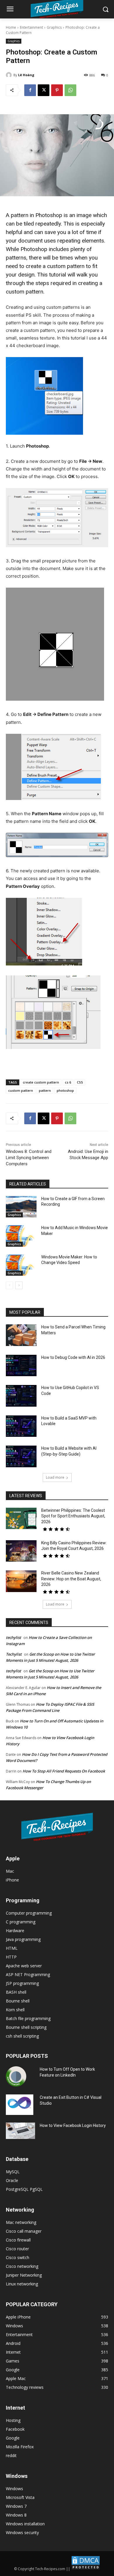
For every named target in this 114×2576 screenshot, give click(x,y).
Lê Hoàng (26, 75)
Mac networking (21, 2222)
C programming (21, 1922)
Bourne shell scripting (26, 2027)
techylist (13, 1637)
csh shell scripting (22, 2036)
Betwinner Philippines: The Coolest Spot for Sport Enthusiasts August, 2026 (73, 1516)
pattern (45, 1090)
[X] (44, 90)
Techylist (14, 1654)
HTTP (11, 1957)
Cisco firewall (18, 2240)
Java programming (23, 1939)
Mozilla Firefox (20, 2447)
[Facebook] (30, 90)
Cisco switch (18, 2257)
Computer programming (29, 1913)
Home (11, 27)
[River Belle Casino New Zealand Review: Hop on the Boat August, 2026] (21, 1581)
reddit (11, 2455)
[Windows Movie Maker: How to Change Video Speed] (21, 1265)
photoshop (65, 1090)
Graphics (54, 27)
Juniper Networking (24, 2275)
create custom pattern (41, 1082)
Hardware (15, 1931)
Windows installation (25, 2524)
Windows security (22, 2533)
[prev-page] (9, 1285)
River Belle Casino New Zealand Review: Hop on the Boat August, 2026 (71, 1579)
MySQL (13, 2172)
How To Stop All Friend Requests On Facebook (64, 1771)
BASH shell (16, 1992)
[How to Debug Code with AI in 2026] (21, 1366)
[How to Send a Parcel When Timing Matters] (21, 1335)
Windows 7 (16, 2506)
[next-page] (19, 1285)
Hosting (13, 2420)
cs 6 (68, 1082)
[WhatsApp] (70, 90)
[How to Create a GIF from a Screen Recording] (21, 1207)
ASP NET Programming (28, 1974)
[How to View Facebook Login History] (20, 2131)
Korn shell (15, 2010)
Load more (55, 1477)
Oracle (12, 2180)
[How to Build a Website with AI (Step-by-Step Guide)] (21, 1456)
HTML (12, 1948)
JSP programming (22, 1983)
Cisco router (17, 2249)
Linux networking (22, 2284)
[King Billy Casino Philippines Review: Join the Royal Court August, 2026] (21, 1551)
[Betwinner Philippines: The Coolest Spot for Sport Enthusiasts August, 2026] (21, 1519)
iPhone (12, 1880)
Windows (14, 2489)
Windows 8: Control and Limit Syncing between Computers (29, 1158)
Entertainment (31, 27)
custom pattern (21, 1090)
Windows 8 (16, 2515)
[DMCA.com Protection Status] (86, 2569)
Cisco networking (22, 2266)
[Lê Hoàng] (10, 75)
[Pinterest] (57, 90)
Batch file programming (28, 2018)
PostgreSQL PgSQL (24, 2189)
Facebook (15, 2429)
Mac (10, 1871)
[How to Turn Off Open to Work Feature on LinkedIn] (16, 2077)
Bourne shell (18, 2001)
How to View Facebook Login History (73, 2125)
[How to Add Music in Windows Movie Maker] (21, 1236)
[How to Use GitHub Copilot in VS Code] (21, 1396)
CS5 (80, 1082)
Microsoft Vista (20, 2497)
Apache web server (24, 1966)
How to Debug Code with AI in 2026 (73, 1357)
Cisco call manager (24, 2231)
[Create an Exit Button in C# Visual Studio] (20, 2105)
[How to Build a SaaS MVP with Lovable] (21, 1426)
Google (13, 2438)
